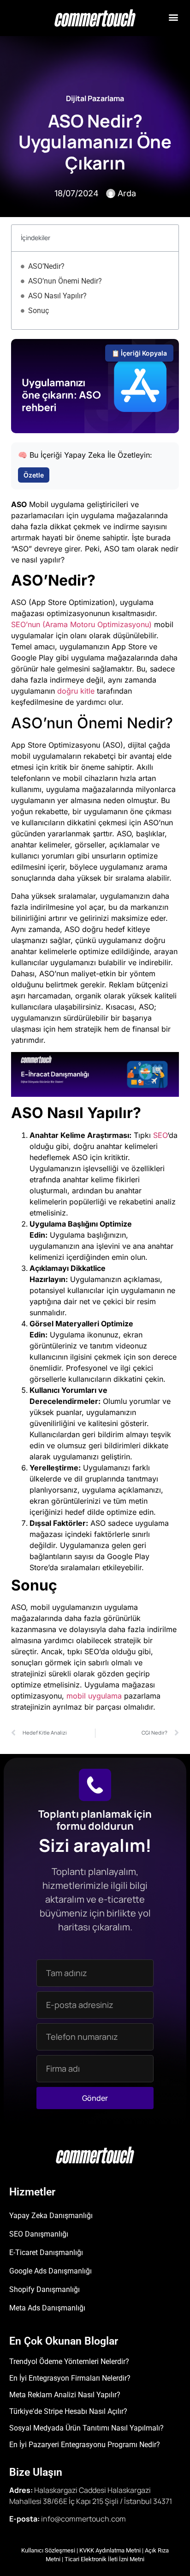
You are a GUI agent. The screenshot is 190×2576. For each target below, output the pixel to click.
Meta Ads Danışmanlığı (47, 2308)
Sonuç (39, 311)
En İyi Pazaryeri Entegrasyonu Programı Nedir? (85, 2445)
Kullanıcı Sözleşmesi (48, 2550)
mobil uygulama (94, 1696)
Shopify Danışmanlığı (45, 2289)
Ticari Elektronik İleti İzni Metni (104, 2559)
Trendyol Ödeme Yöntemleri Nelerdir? (69, 2361)
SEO (160, 1135)
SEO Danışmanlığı (39, 2234)
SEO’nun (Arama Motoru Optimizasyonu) (81, 624)
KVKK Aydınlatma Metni (110, 2550)
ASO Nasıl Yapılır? (57, 296)
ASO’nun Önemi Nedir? (65, 281)
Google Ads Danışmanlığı (50, 2271)
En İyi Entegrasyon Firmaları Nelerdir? (70, 2378)
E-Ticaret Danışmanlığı (46, 2252)
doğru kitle (76, 691)
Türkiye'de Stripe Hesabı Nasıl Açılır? (68, 2411)
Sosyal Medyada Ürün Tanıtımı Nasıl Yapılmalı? (86, 2428)
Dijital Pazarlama (95, 98)
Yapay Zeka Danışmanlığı (51, 2216)
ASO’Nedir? (46, 266)
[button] (173, 17)
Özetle (34, 475)
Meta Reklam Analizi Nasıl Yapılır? (65, 2395)
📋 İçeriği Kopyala (139, 353)
